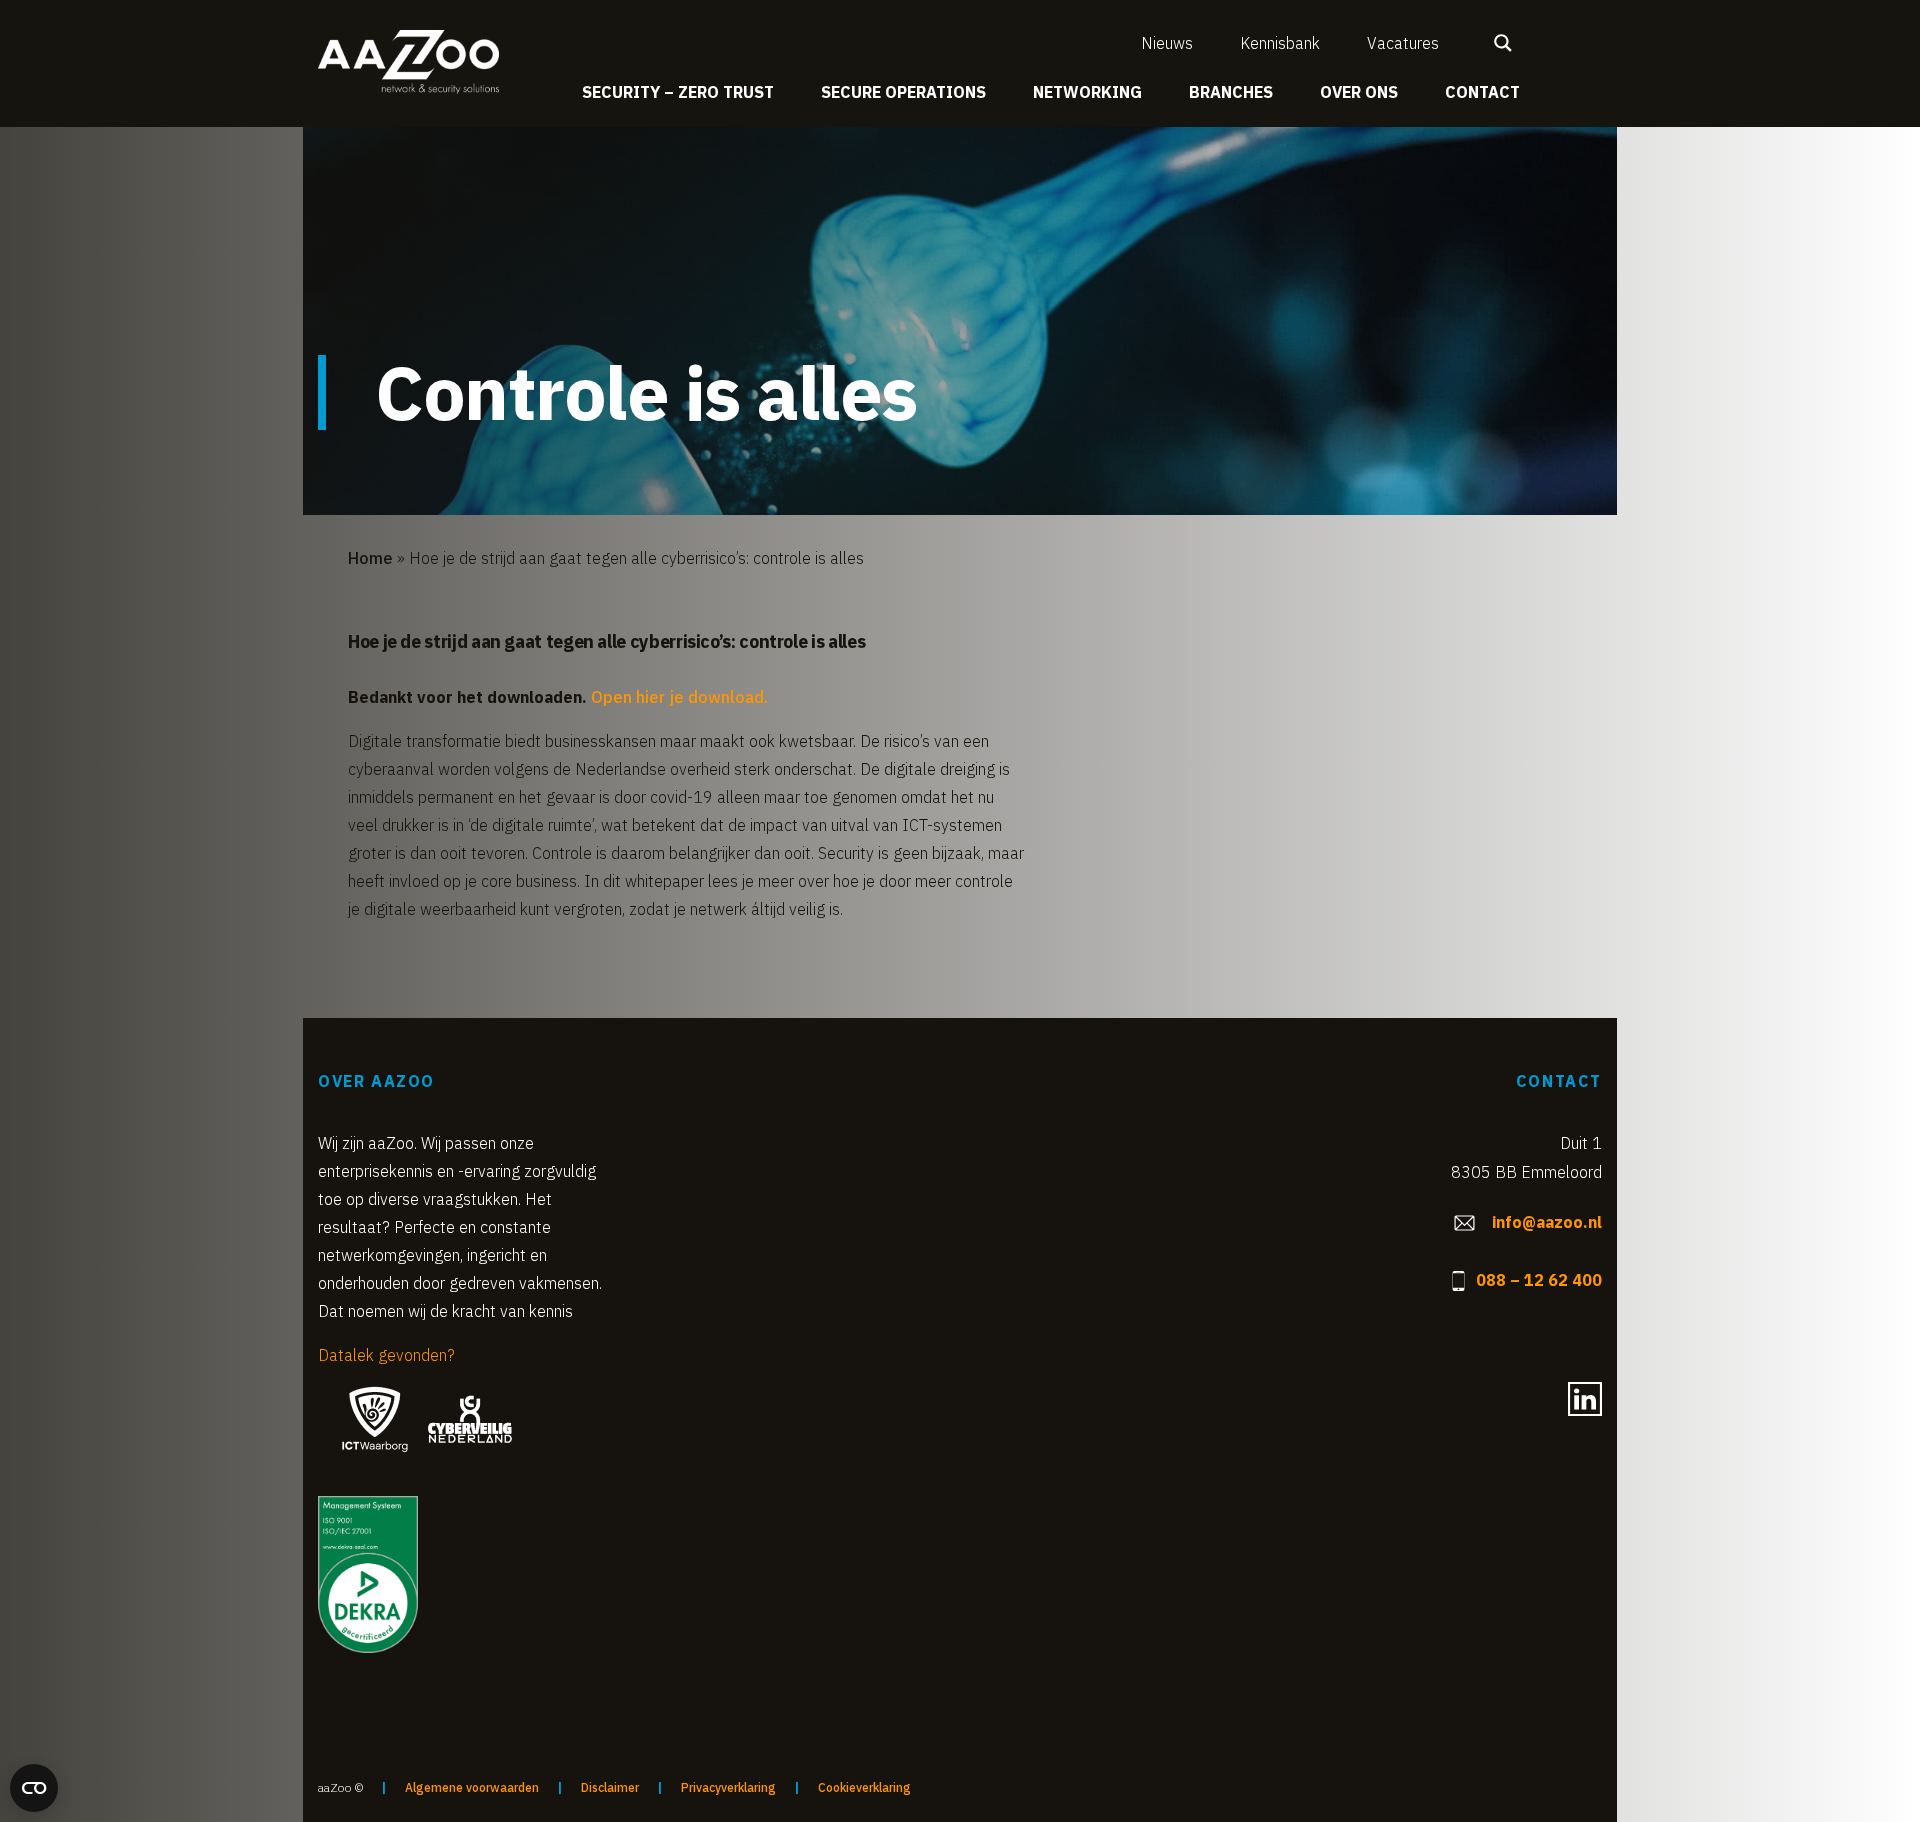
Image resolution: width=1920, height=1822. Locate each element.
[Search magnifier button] (1503, 43)
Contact (1482, 92)
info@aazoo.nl (1547, 1222)
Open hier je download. (679, 697)
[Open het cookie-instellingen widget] (34, 1788)
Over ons (1359, 92)
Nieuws (1167, 43)
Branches (1231, 92)
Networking (1087, 92)
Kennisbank (1280, 43)
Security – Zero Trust (678, 92)
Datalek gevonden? (386, 1355)
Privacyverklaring (728, 1787)
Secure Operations (903, 92)
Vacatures (1403, 43)
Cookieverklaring (864, 1787)
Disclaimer (610, 1787)
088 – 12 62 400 (1539, 1280)
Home (370, 558)
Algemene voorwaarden (472, 1787)
